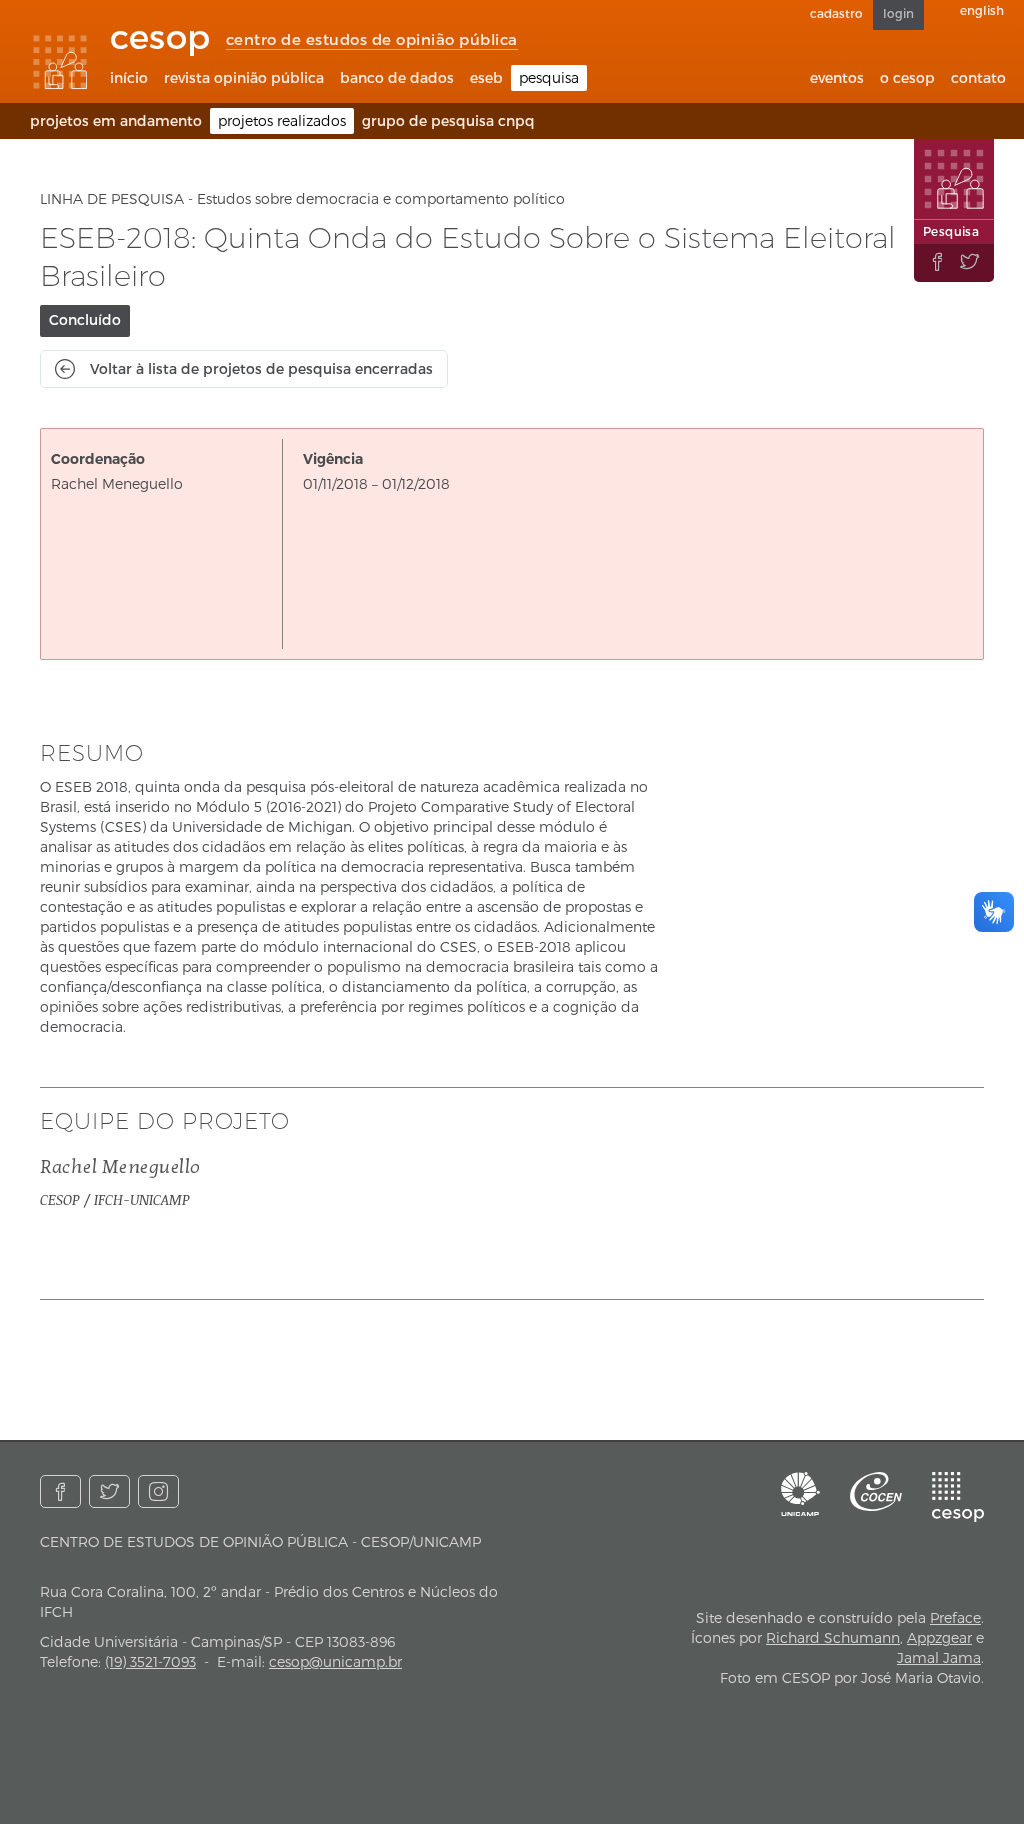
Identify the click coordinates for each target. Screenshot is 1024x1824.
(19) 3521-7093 (150, 1661)
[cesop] (958, 1497)
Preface (955, 1617)
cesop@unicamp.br (335, 1661)
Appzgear (939, 1637)
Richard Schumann (833, 1637)
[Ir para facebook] (60, 1491)
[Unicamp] (801, 1494)
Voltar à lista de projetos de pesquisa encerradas (261, 368)
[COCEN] (876, 1491)
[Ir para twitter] (109, 1491)
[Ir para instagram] (158, 1491)
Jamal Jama (939, 1657)
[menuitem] (129, 78)
